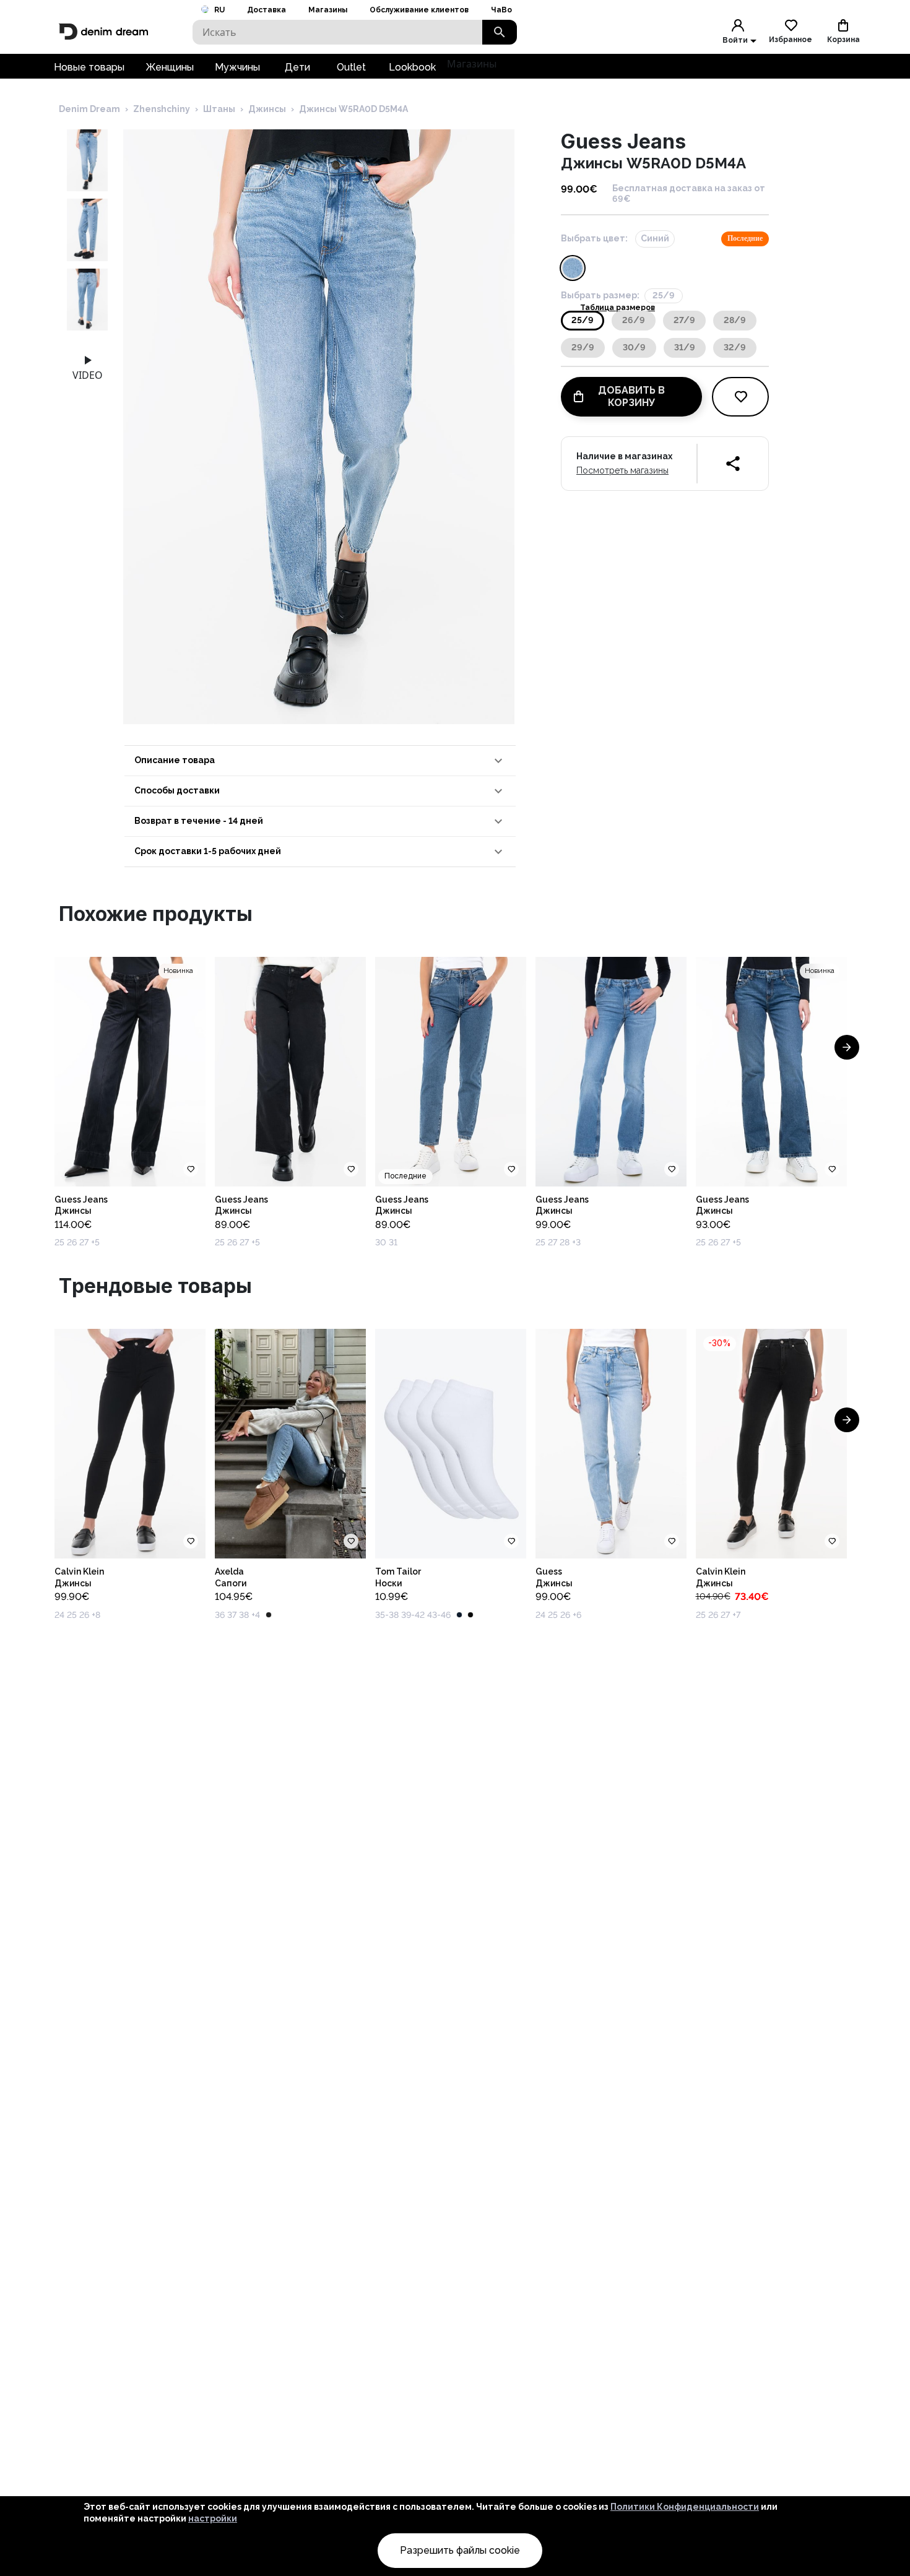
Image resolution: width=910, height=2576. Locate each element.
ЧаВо (501, 10)
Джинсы (267, 109)
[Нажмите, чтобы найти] (500, 32)
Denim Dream (89, 109)
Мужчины (237, 67)
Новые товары (89, 67)
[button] (320, 761)
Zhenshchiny (162, 109)
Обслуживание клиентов (419, 10)
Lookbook (412, 67)
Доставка (266, 10)
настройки (213, 2518)
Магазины (328, 10)
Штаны (219, 109)
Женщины (170, 67)
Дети (297, 67)
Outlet (351, 67)
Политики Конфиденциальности (685, 2507)
